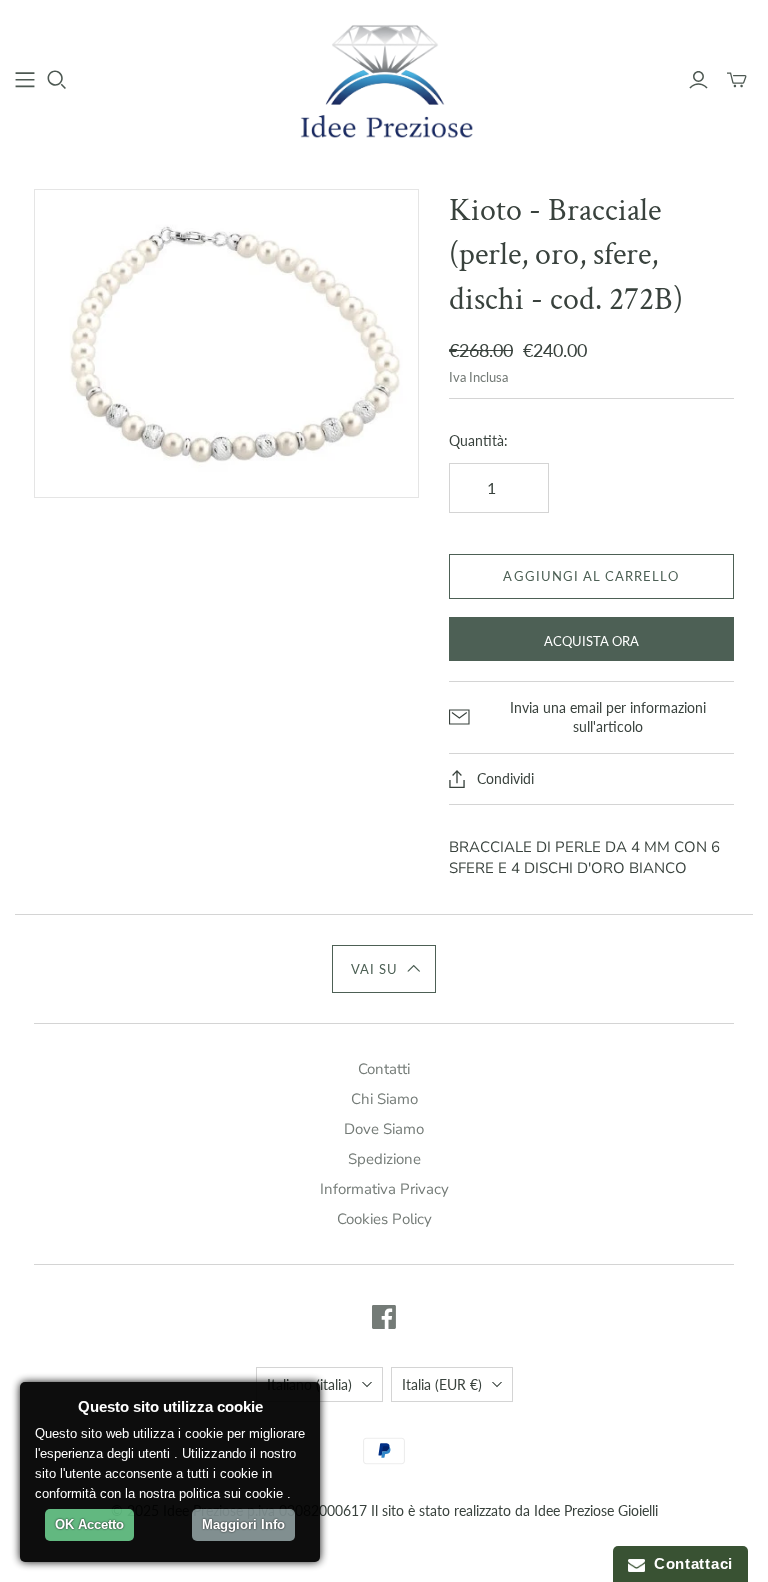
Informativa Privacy (384, 1189)
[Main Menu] (25, 80)
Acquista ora (591, 641)
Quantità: (478, 440)
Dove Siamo (384, 1129)
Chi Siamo (384, 1099)
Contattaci (689, 1563)
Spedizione (384, 1159)
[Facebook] (384, 1317)
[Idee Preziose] (384, 79)
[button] (384, 969)
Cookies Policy (384, 1219)
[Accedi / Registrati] (698, 80)
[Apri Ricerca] (57, 80)
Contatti (384, 1069)
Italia (442, 1384)
